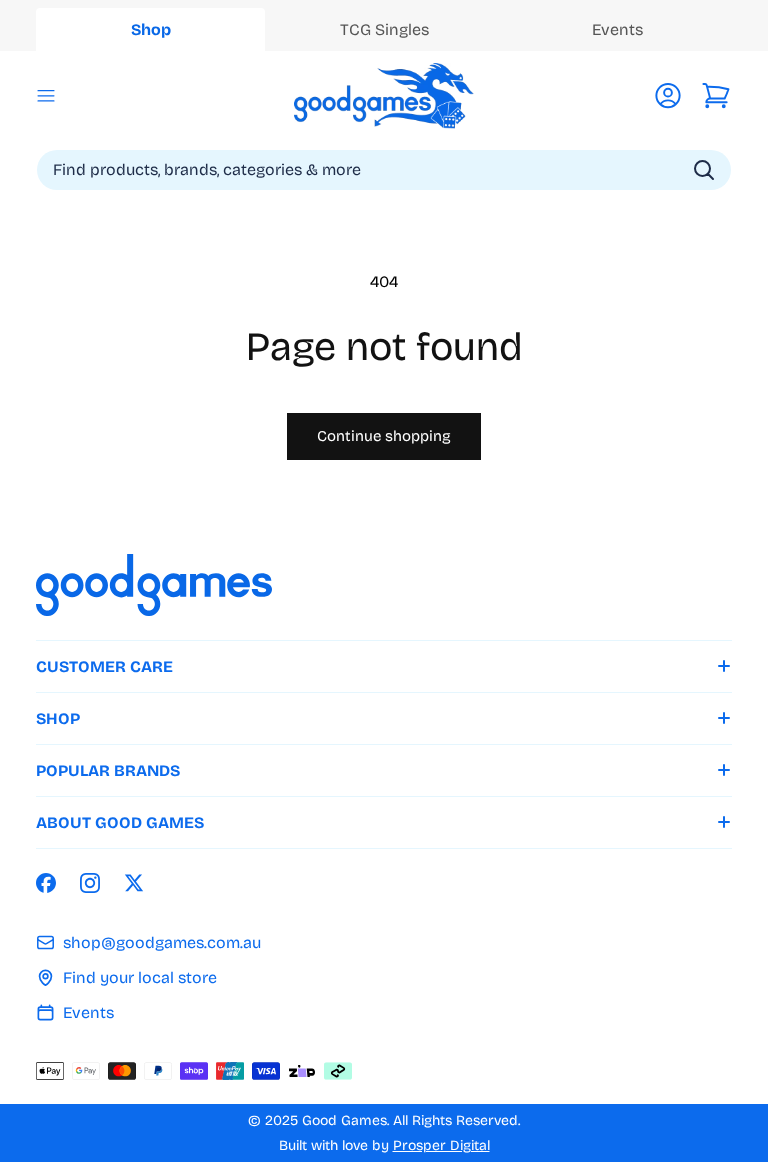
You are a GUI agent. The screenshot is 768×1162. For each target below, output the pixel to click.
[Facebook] (46, 883)
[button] (46, 96)
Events (88, 1012)
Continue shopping (384, 436)
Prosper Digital (441, 1145)
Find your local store (140, 977)
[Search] (704, 170)
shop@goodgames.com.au (162, 942)
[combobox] (384, 170)
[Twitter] (134, 883)
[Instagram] (90, 883)
